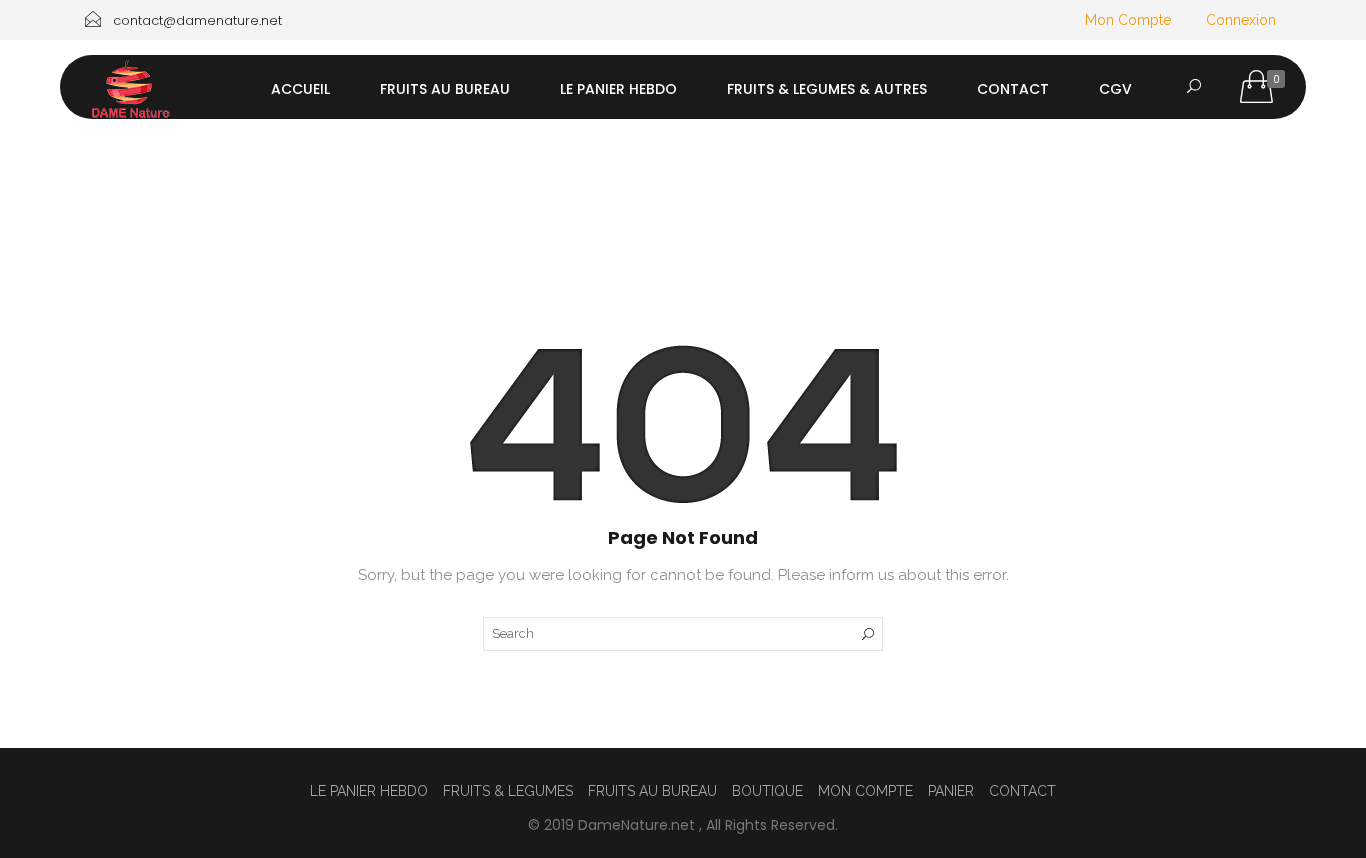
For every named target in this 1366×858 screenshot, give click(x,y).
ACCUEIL (300, 89)
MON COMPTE (865, 791)
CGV (1115, 89)
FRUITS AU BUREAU (445, 89)
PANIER (951, 791)
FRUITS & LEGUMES (508, 791)
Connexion (1241, 20)
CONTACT (1013, 89)
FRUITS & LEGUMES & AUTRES (827, 89)
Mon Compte (1128, 20)
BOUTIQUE (767, 791)
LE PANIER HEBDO (618, 89)
